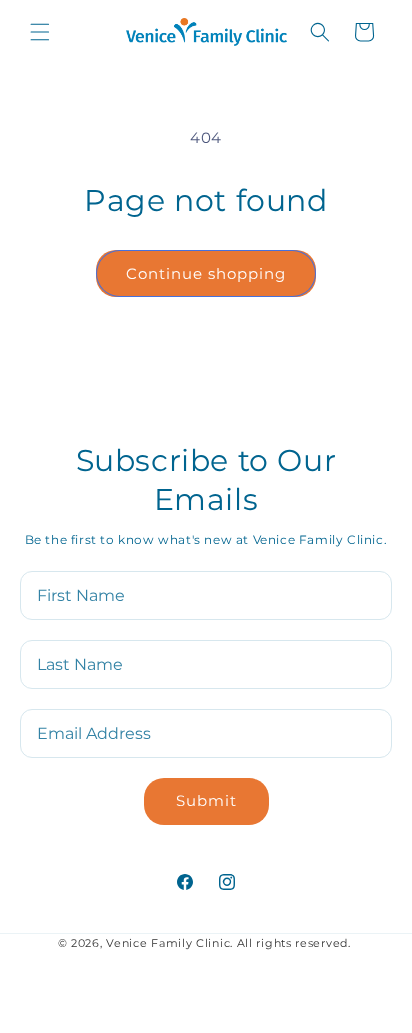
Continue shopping (206, 273)
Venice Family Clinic (168, 943)
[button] (40, 32)
